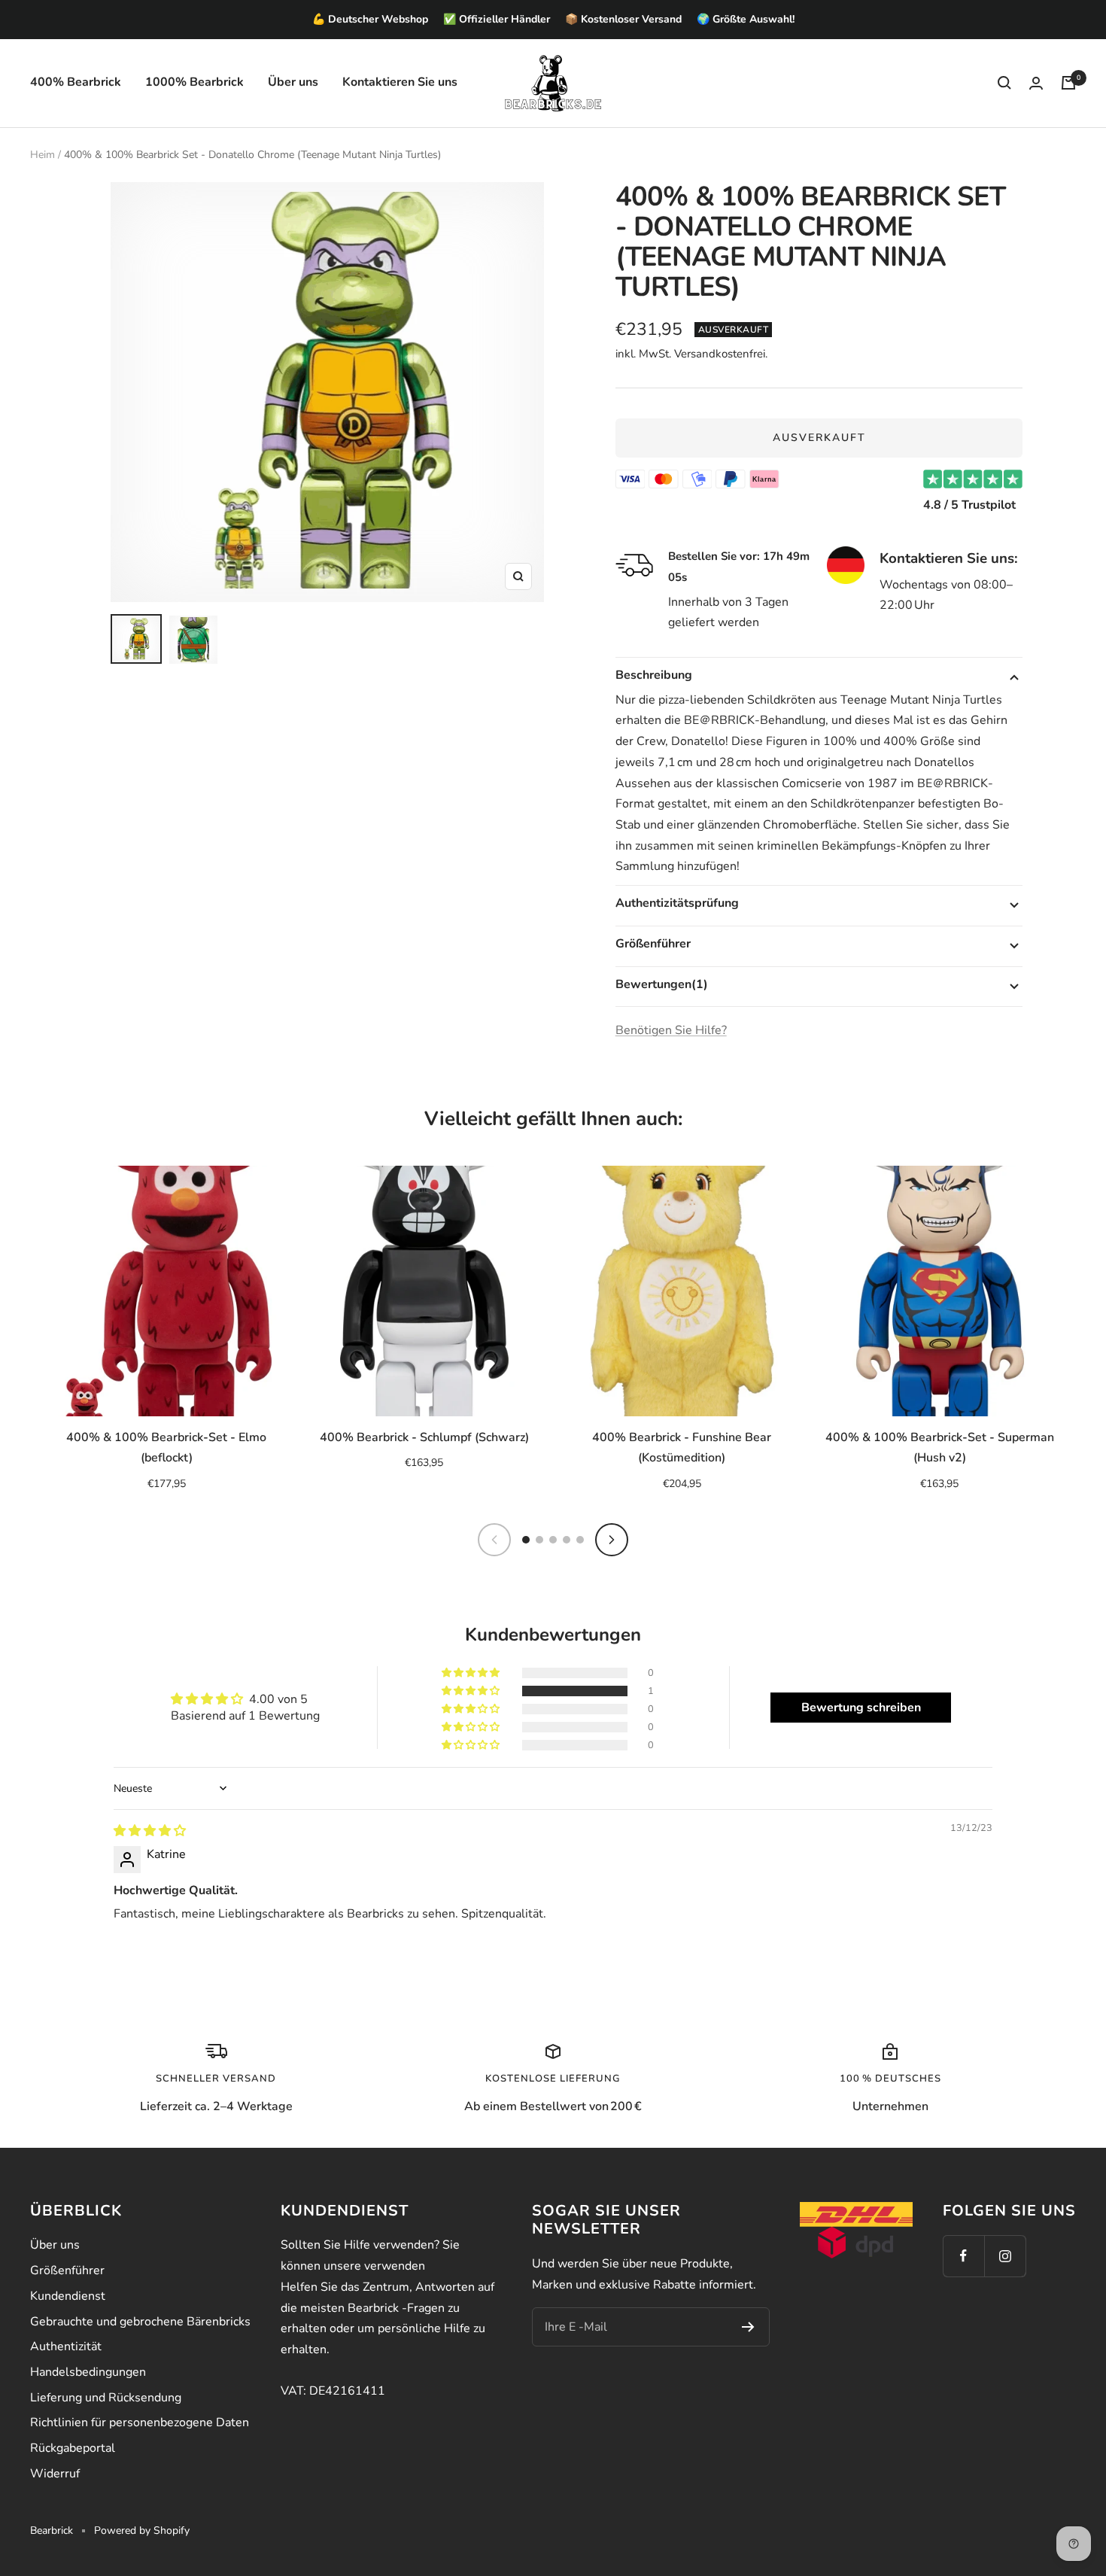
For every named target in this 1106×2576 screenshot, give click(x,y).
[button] (472, 1691)
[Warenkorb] (1068, 83)
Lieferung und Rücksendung (106, 2398)
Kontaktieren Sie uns (400, 82)
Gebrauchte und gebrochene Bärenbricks (140, 2322)
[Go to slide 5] (580, 1540)
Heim (43, 155)
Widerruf (55, 2474)
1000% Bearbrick (194, 82)
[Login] (1036, 83)
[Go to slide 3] (553, 1540)
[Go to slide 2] (539, 1540)
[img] (150, 1831)
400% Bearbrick (76, 82)
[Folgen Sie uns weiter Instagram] (1005, 2256)
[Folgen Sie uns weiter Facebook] (963, 2256)
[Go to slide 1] (526, 1540)
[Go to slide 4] (567, 1540)
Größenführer (67, 2270)
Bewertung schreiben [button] (861, 1708)
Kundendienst (68, 2296)
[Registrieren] (748, 2327)
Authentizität (66, 2346)
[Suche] (1004, 83)
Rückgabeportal (73, 2448)
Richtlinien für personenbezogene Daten (140, 2422)
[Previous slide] (494, 1540)
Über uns (293, 82)
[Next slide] (612, 1540)
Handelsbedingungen (88, 2372)
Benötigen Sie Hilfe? (671, 1030)
